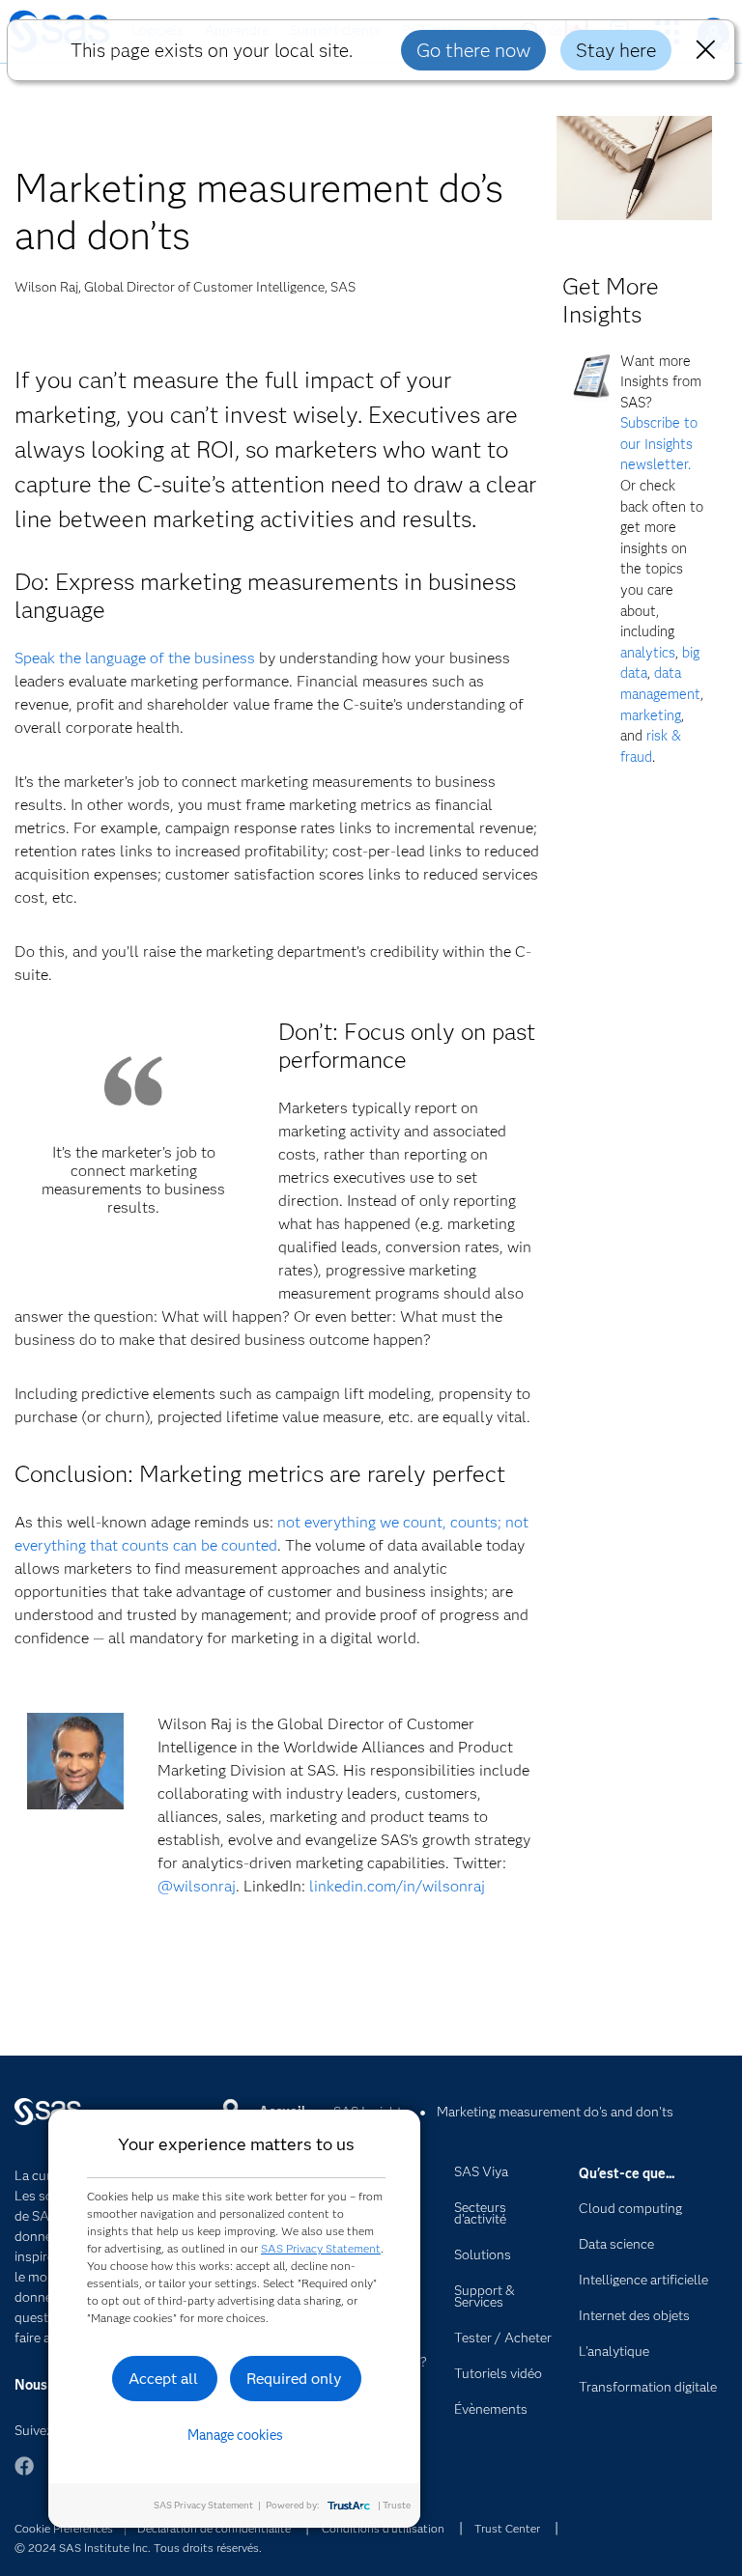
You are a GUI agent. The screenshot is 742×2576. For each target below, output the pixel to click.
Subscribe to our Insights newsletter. (659, 444)
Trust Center (507, 2528)
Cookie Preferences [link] (64, 2528)
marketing (651, 715)
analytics (648, 653)
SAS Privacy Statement (321, 2248)
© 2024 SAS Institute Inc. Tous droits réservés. (138, 2548)
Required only (294, 2379)
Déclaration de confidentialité (214, 2528)
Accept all (163, 2379)
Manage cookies (235, 2435)
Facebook (24, 2475)
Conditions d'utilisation (383, 2528)
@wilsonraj (197, 1886)
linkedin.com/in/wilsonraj (397, 1886)
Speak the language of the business (135, 658)
